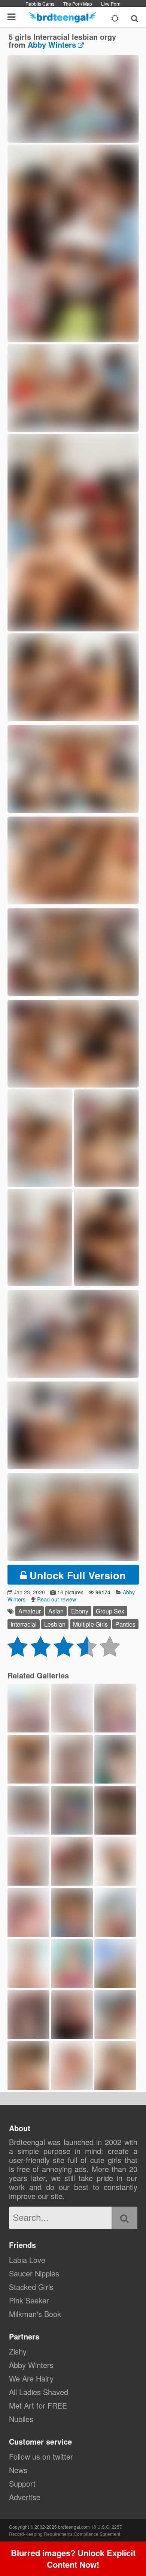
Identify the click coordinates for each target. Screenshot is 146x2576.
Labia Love (27, 2260)
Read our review (57, 1599)
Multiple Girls (90, 1624)
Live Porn (111, 4)
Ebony (80, 1611)
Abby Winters (52, 44)
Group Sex (110, 1611)
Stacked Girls (31, 2287)
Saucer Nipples (34, 2273)
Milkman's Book (35, 2314)
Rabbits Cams (40, 4)
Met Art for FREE (38, 2405)
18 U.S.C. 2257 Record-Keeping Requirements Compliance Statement (66, 2530)
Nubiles (21, 2419)
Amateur (30, 1611)
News (18, 2470)
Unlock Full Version (76, 1575)
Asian (56, 1611)
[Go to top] (126, 2551)
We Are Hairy (31, 2378)
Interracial (24, 1624)
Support (22, 2483)
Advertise (25, 2497)
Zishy (18, 2351)
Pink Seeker (29, 2300)
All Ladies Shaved (39, 2392)
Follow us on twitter (41, 2456)
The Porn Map (78, 4)
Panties (125, 1624)
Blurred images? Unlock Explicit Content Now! (73, 2559)
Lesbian (55, 1624)
